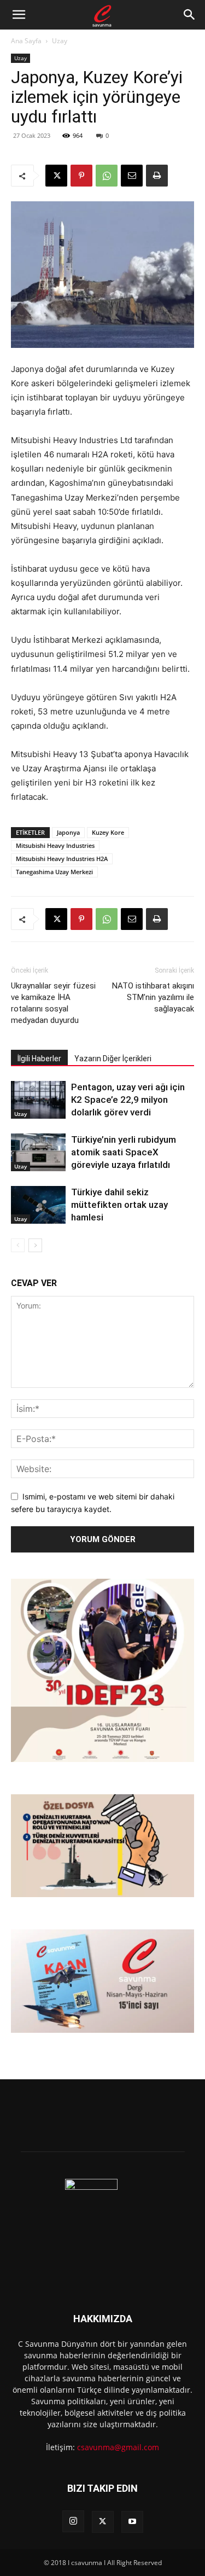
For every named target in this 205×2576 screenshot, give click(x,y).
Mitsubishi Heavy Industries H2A (62, 859)
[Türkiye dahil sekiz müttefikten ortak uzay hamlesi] (38, 1205)
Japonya (68, 832)
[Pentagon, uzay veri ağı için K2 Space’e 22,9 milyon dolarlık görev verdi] (38, 1100)
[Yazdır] (157, 176)
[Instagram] (73, 2521)
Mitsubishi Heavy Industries (55, 845)
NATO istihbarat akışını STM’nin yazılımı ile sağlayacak (153, 997)
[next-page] (35, 1245)
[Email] (132, 176)
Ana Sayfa (26, 41)
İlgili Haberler (39, 1059)
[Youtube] (132, 2522)
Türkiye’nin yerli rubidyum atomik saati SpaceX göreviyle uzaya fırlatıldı (124, 1152)
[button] (19, 15)
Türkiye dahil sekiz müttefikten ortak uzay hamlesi (119, 1205)
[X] (56, 176)
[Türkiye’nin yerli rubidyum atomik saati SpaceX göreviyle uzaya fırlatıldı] (38, 1152)
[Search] (190, 15)
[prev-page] (18, 1245)
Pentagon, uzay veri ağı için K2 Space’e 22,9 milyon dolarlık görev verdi (128, 1100)
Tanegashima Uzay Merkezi (54, 872)
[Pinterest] (81, 176)
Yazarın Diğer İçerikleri (113, 1059)
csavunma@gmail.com (118, 2447)
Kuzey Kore (108, 832)
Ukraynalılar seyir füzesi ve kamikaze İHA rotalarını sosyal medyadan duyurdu (53, 1003)
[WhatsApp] (107, 176)
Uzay (60, 41)
